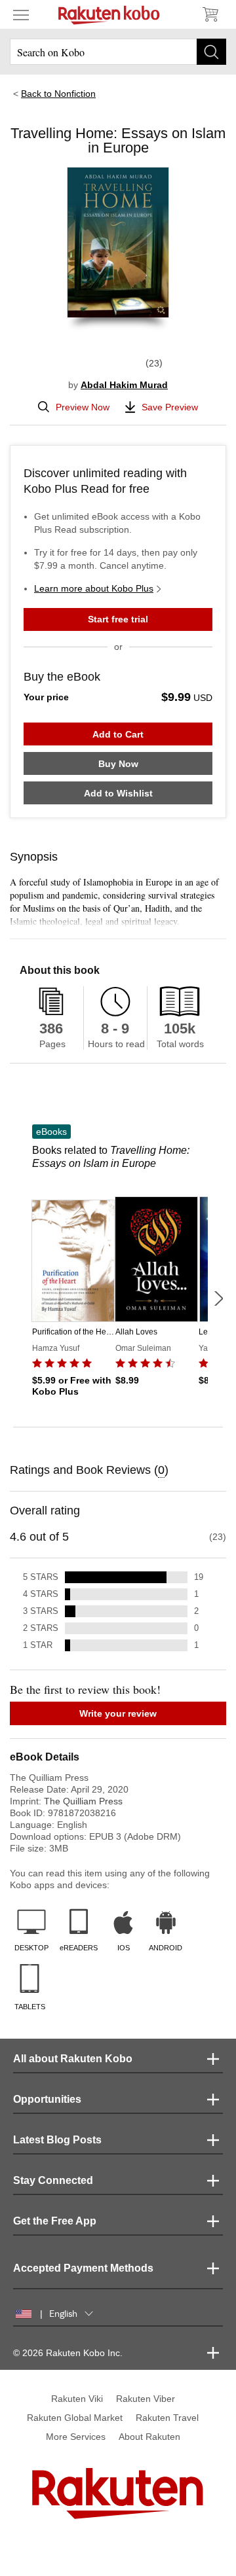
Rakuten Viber (146, 2399)
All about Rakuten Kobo (73, 2059)
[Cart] (210, 14)
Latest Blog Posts (57, 2140)
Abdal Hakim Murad (124, 385)
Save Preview (170, 407)
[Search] (211, 52)
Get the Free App (55, 2221)
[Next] (218, 1298)
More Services (76, 2437)
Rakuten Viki (77, 2399)
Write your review (118, 1713)
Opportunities (47, 2099)
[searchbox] (118, 52)
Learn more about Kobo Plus (94, 588)
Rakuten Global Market (75, 2418)
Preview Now (83, 407)
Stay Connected (53, 2180)
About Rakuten (149, 2437)
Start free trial (118, 619)
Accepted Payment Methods (83, 2268)
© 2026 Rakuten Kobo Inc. (68, 2353)
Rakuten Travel (167, 2418)
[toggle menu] (21, 14)
